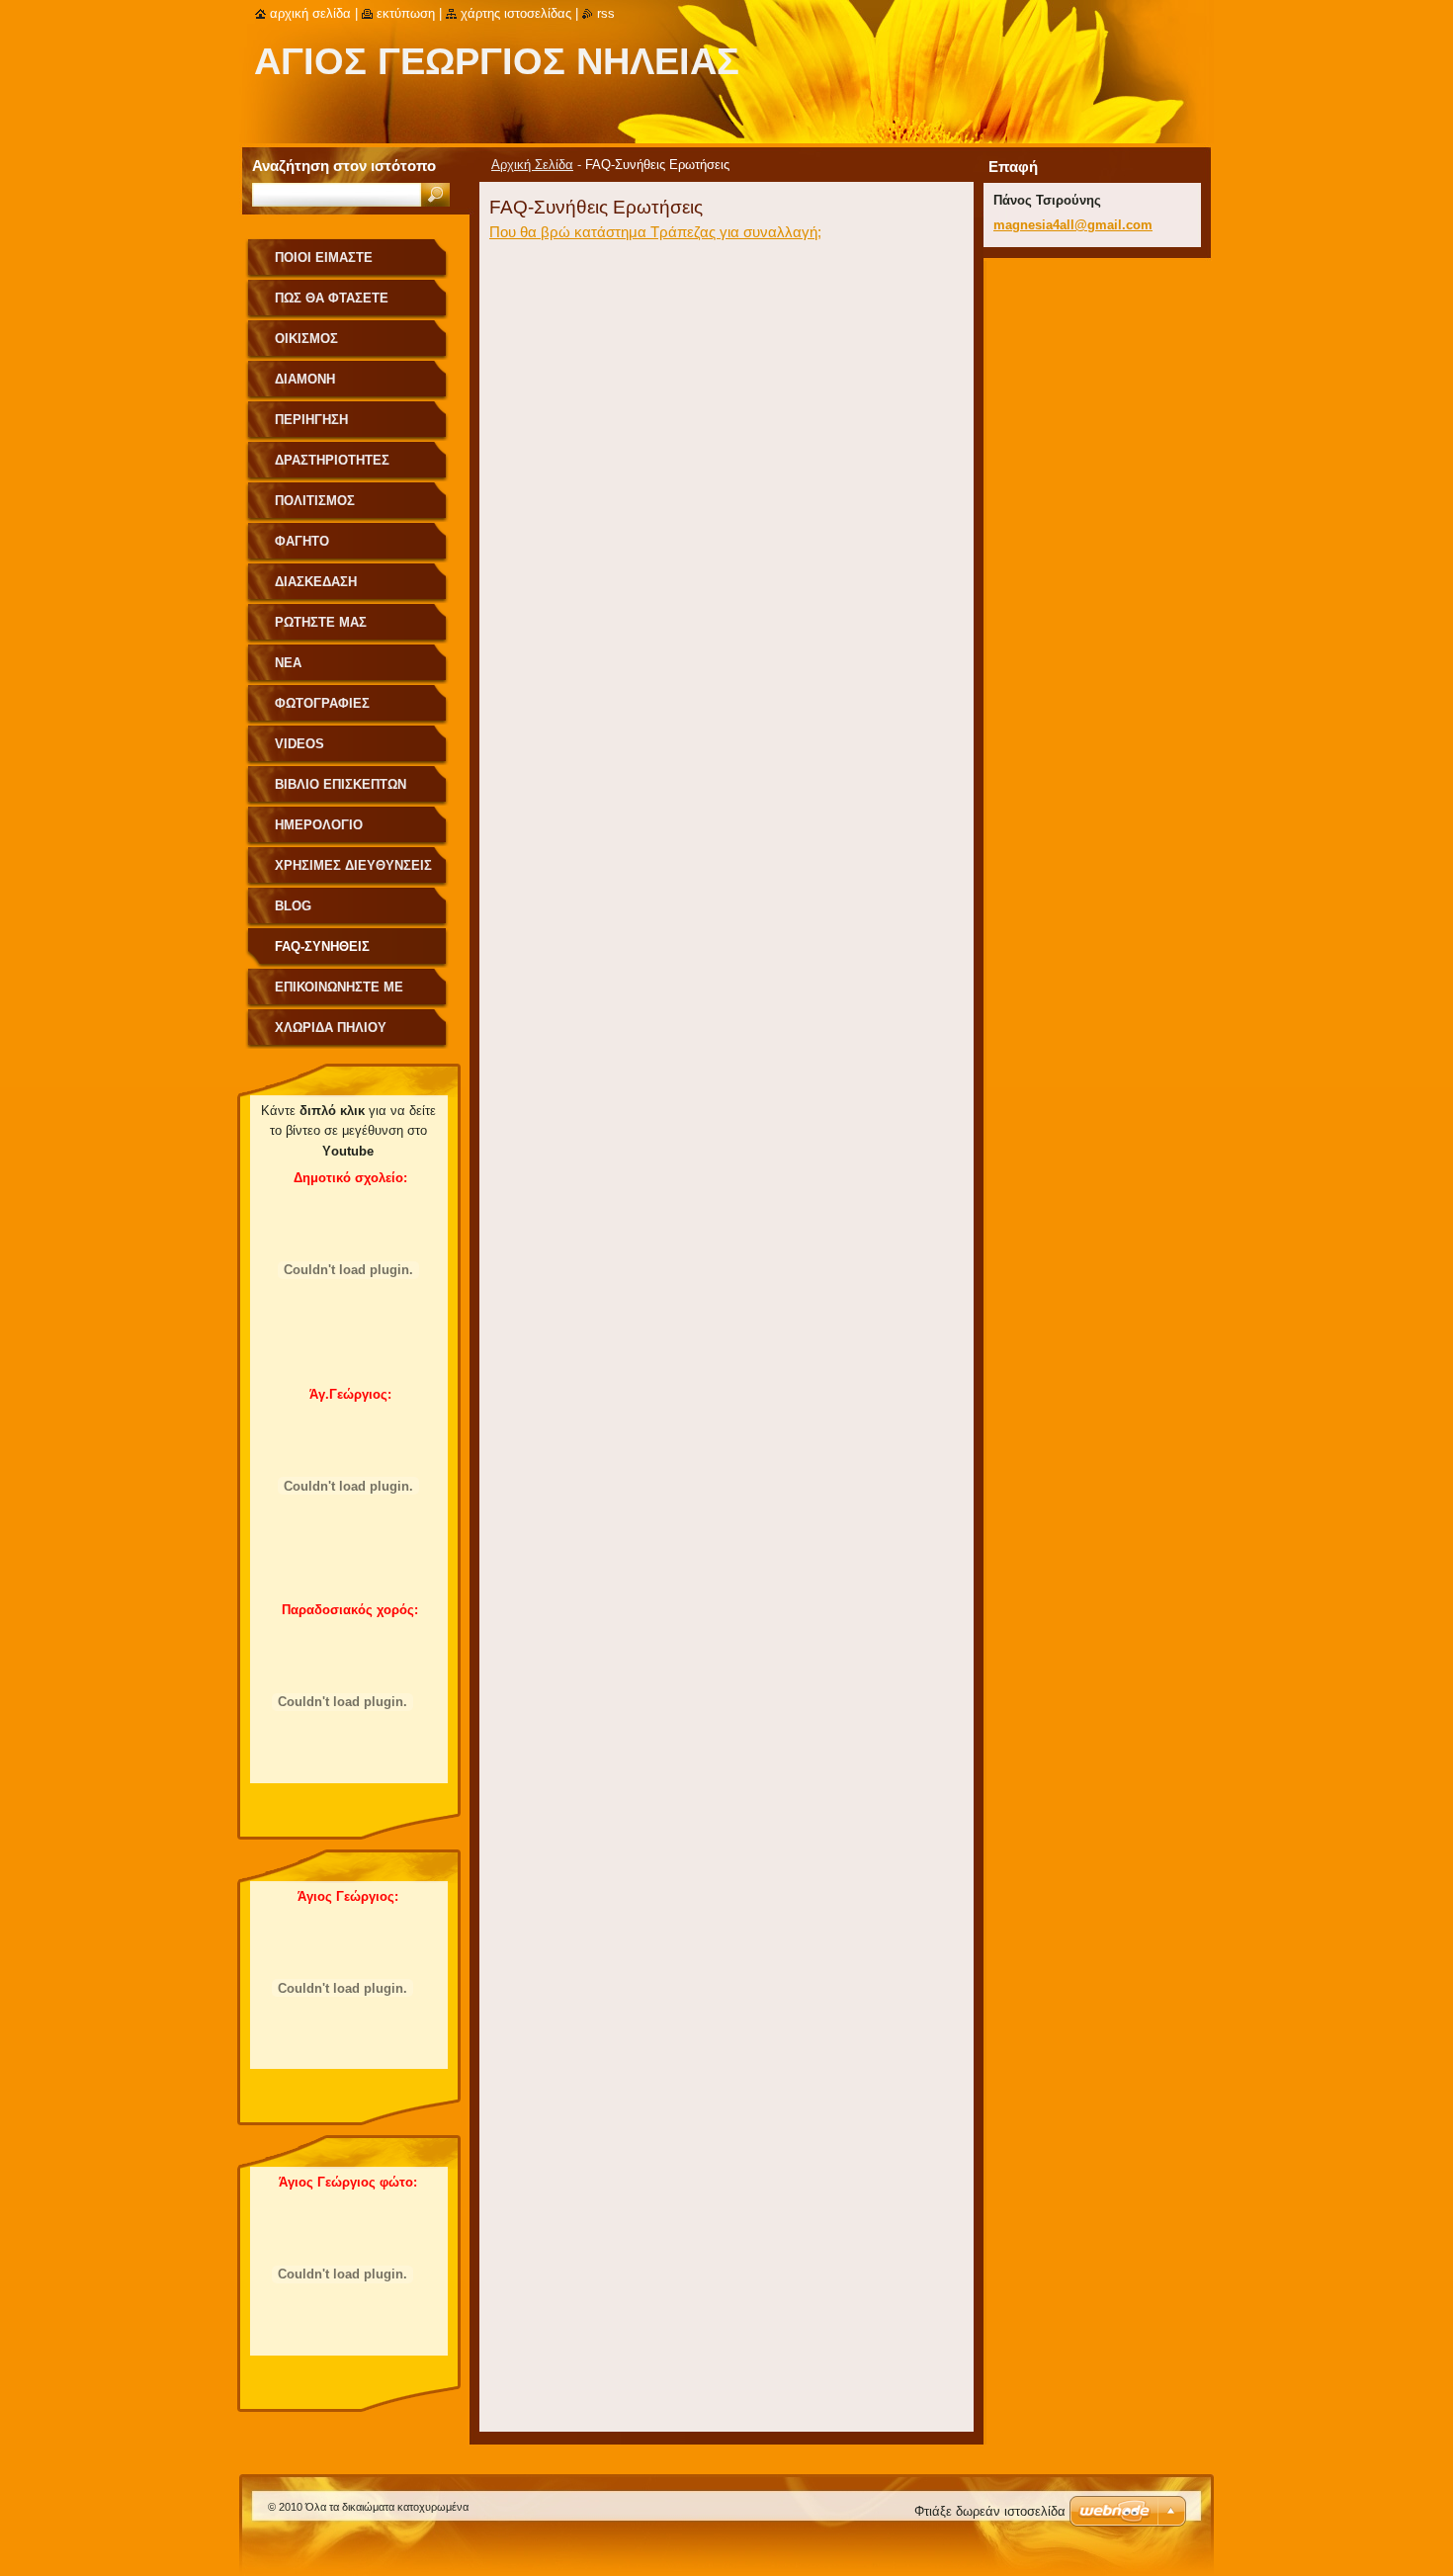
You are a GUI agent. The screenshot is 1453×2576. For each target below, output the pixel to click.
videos (299, 744)
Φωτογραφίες (322, 703)
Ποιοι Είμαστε (324, 258)
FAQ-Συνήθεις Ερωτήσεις (322, 953)
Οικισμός (306, 339)
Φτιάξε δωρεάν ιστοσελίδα (990, 2511)
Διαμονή (305, 379)
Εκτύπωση (406, 13)
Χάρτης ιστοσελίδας (516, 13)
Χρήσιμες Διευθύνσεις (353, 865)
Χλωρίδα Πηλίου (331, 1028)
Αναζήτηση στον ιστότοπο (344, 166)
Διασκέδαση (316, 582)
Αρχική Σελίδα (532, 165)
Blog (293, 906)
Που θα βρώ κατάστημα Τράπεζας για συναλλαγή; (655, 232)
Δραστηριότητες (332, 460)
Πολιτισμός (315, 501)
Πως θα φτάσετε (332, 298)
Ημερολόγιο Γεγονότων (319, 832)
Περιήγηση (311, 420)
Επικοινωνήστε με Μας (339, 994)
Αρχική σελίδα (310, 13)
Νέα (288, 663)
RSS (606, 13)
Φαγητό (302, 541)
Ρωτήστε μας (321, 622)
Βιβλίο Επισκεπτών (341, 784)
